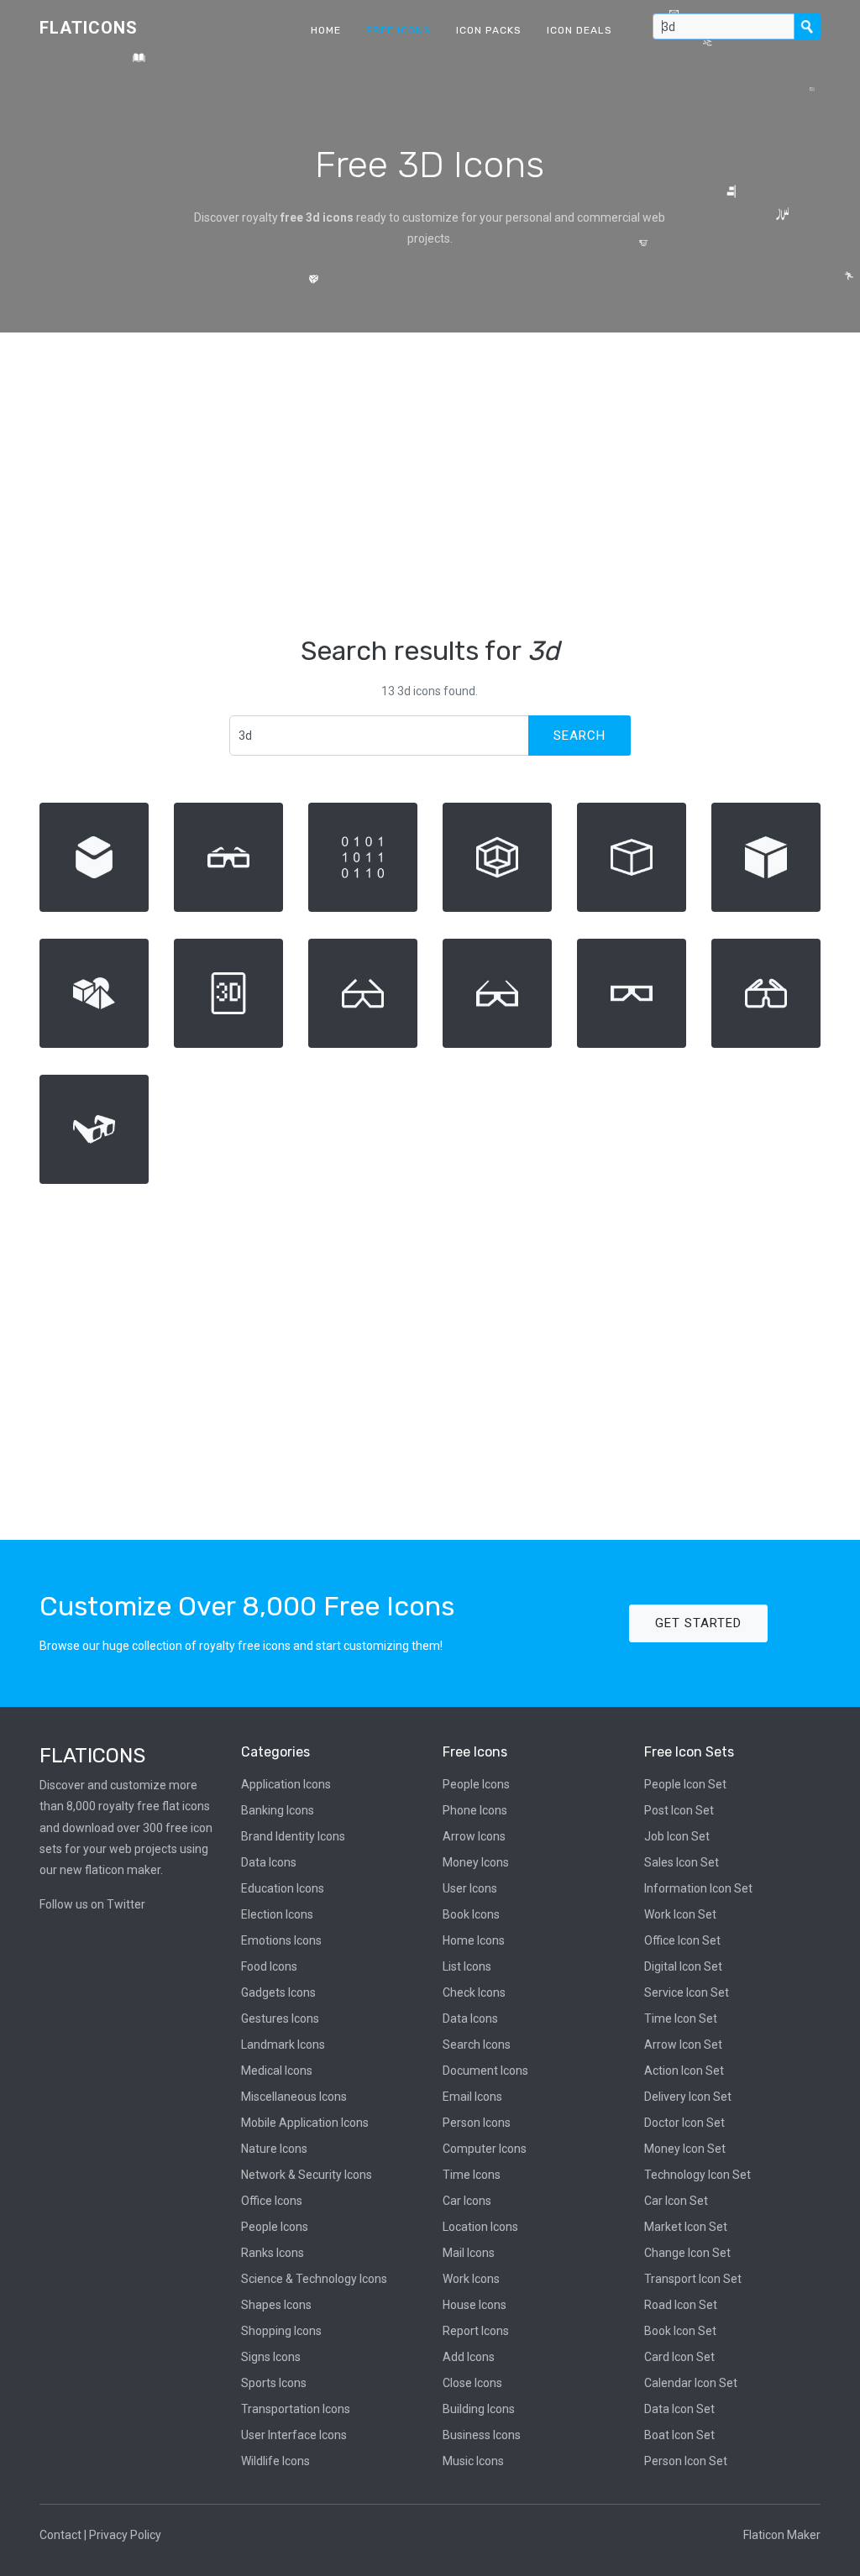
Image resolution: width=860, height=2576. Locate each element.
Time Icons (472, 2175)
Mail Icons (469, 2253)
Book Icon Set (680, 2331)
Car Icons (467, 2201)
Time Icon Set (681, 2018)
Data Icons (269, 1862)
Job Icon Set (677, 1836)
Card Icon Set (679, 2357)
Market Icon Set (686, 2227)
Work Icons (471, 2279)
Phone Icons (475, 1810)
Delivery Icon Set (688, 2097)
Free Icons (399, 30)
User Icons (470, 1888)
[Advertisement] (430, 484)
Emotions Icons (281, 1940)
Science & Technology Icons (314, 2279)
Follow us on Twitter (92, 1904)
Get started (698, 1623)
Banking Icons (278, 1810)
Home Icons (474, 1940)
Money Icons (476, 1862)
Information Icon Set (698, 1888)
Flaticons (89, 28)
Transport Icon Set (693, 2279)
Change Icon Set (687, 2253)
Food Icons (269, 1966)
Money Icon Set (685, 2149)
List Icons (467, 1966)
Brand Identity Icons (293, 1836)
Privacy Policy (125, 2535)
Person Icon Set (686, 2461)
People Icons (275, 2227)
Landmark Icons (283, 2045)
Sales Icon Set (682, 1862)
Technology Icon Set (697, 2175)
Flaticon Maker (782, 2535)
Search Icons (477, 2045)
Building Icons (479, 2409)
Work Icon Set (680, 1914)
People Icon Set (685, 1784)
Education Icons (283, 1888)
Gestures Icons (280, 2018)
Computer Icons (485, 2149)
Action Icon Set (684, 2071)
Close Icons (472, 2383)
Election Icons (277, 1914)
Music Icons (473, 2461)
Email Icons (472, 2097)
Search (579, 736)
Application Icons (286, 1784)
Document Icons (485, 2071)
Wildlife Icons (275, 2461)
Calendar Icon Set (691, 2383)
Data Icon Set (679, 2409)
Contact (60, 2535)
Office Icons (272, 2201)
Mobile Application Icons (305, 2123)
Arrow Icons (474, 1836)
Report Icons (476, 2331)
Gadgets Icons (278, 1992)
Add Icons (469, 2357)
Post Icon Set (679, 1810)
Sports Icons (274, 2383)
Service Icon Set (687, 1992)
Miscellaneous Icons (294, 2097)
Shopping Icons (281, 2331)
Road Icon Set (681, 2305)
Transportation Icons (296, 2409)
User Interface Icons (294, 2435)
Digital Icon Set (683, 1966)
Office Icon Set (682, 1940)
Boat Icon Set (679, 2435)
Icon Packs (489, 30)
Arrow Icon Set (683, 2045)
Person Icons (477, 2123)
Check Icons (474, 1992)
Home (326, 30)
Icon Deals (579, 30)
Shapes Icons (276, 2305)
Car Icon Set (676, 2201)
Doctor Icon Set (684, 2123)
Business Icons (482, 2435)
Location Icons (480, 2227)
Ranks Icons (273, 2253)
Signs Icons (271, 2357)
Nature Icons (274, 2149)
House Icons (475, 2305)
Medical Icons (277, 2071)
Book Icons (471, 1914)
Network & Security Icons (307, 2175)
